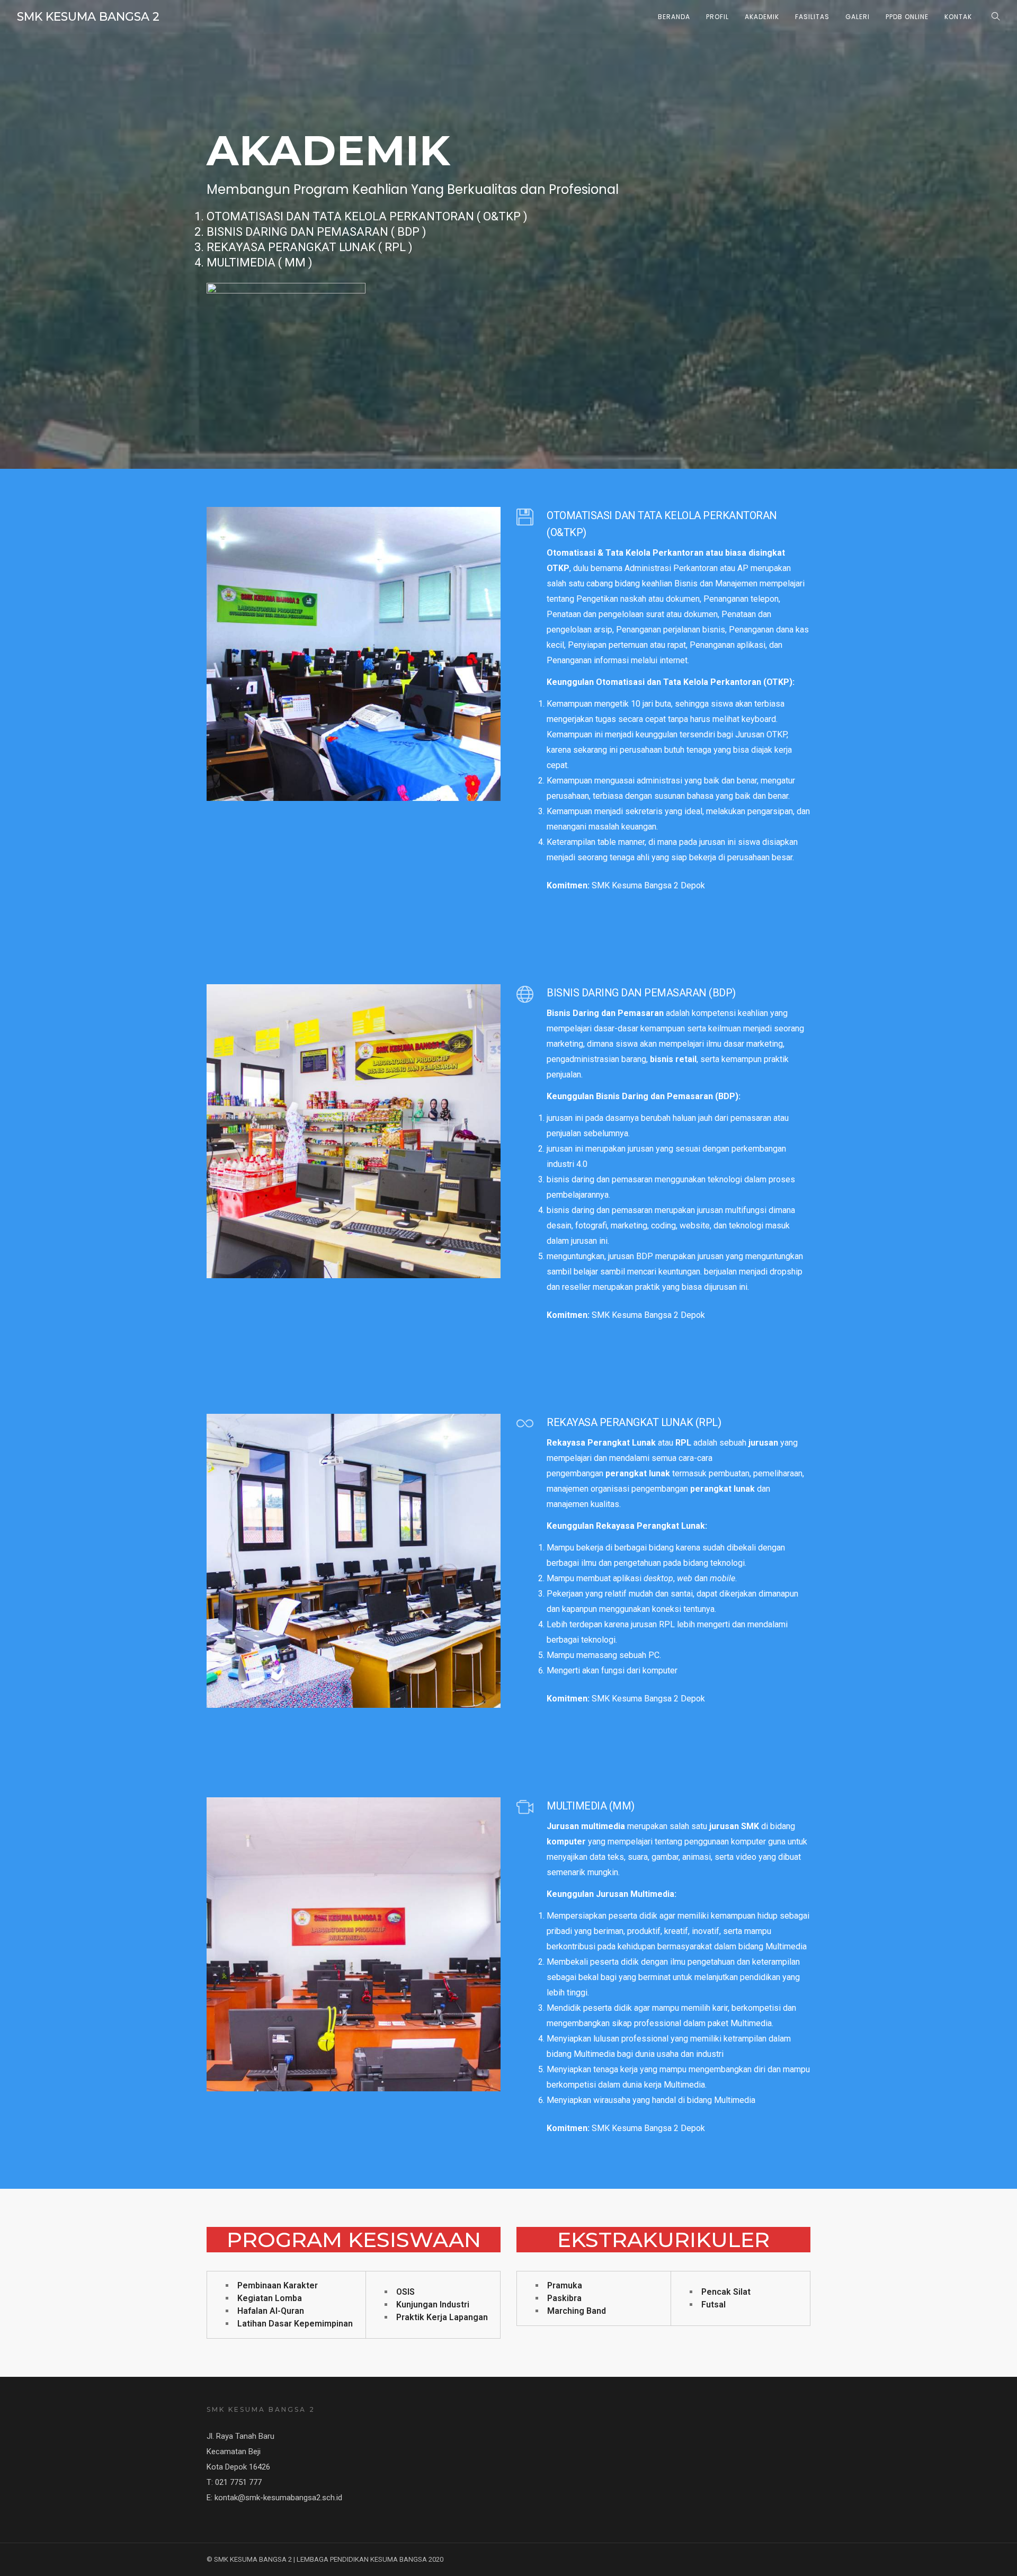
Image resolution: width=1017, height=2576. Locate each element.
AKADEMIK (762, 17)
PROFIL (717, 17)
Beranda (674, 17)
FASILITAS (812, 17)
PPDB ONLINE (907, 17)
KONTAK (958, 17)
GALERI (858, 17)
